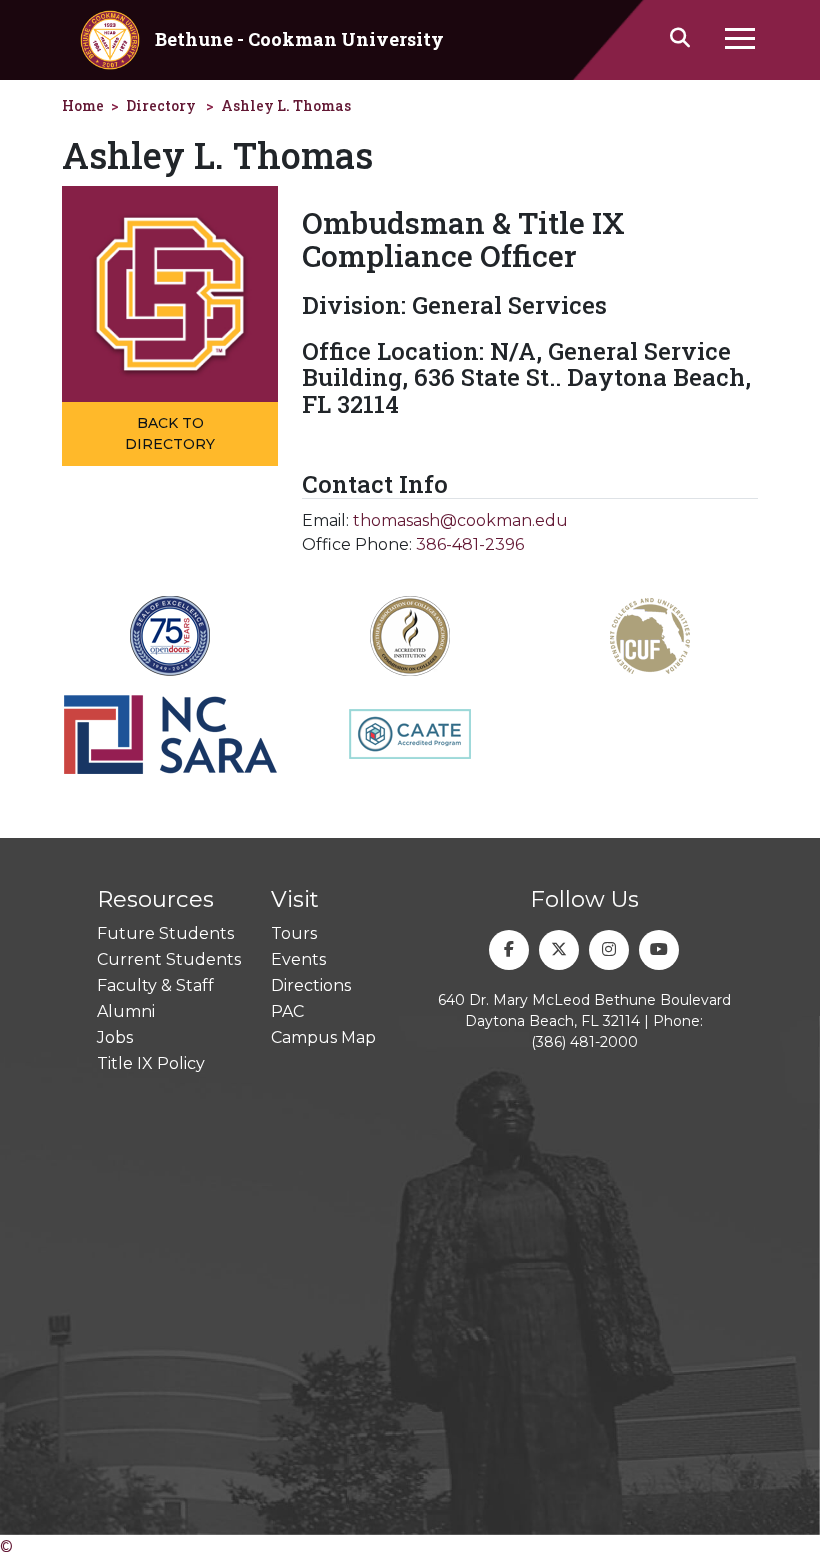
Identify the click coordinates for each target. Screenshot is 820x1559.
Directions (311, 985)
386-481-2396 (470, 544)
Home (83, 105)
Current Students (169, 959)
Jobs (115, 1037)
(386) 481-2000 (584, 1042)
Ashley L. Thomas (286, 105)
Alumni (126, 1011)
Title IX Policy (151, 1063)
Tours (294, 933)
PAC (287, 1011)
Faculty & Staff (155, 985)
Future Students (165, 933)
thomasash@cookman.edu (460, 520)
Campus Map (323, 1037)
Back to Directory (170, 433)
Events (298, 959)
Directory (161, 105)
